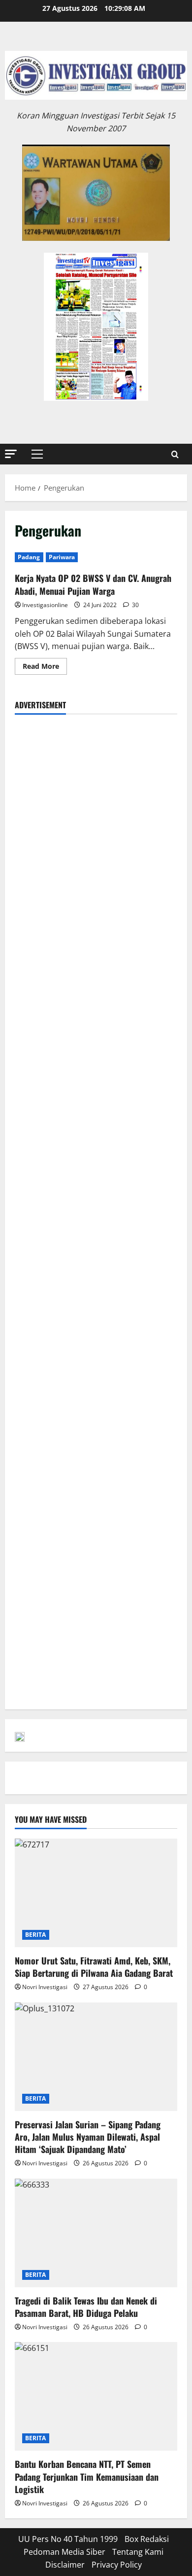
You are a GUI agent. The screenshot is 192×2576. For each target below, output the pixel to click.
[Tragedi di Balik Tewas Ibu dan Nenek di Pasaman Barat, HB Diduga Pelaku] (96, 2233)
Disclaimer (65, 2565)
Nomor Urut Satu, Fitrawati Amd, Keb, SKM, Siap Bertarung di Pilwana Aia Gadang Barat (94, 1967)
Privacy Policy (117, 2565)
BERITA (36, 1935)
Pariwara (62, 557)
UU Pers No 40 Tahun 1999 (68, 2539)
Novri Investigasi (45, 1987)
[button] (11, 454)
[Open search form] (175, 454)
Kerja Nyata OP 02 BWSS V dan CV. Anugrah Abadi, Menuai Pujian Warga (93, 584)
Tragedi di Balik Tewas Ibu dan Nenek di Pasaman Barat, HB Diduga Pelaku (86, 2307)
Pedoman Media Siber (64, 2552)
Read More (45, 668)
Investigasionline (45, 605)
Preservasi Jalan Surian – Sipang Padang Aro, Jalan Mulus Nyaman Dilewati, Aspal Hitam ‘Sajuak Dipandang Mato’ (88, 2137)
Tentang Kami (138, 2552)
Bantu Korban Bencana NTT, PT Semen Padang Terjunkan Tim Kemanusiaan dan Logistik (87, 2476)
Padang (29, 557)
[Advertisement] (96, 820)
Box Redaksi (147, 2539)
